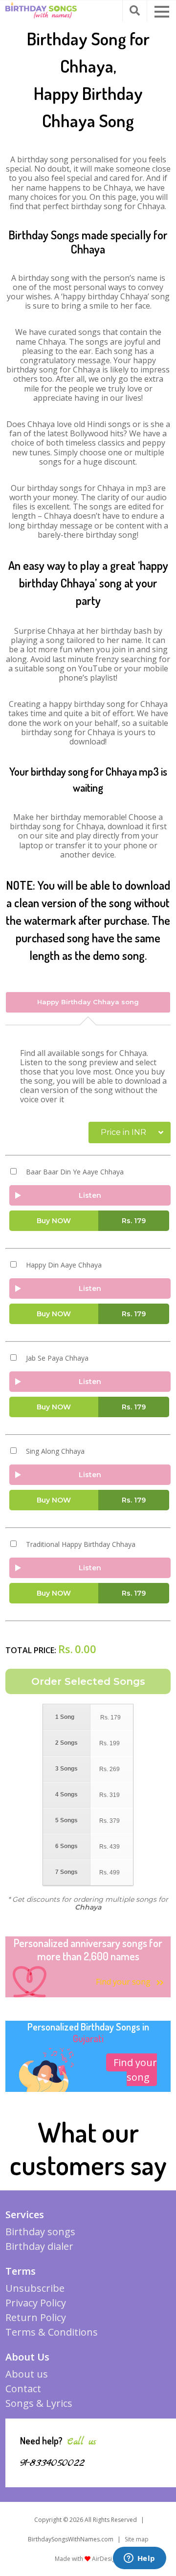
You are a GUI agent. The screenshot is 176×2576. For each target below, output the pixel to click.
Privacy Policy (36, 2303)
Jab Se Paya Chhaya (57, 1358)
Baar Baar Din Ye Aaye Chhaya (75, 1172)
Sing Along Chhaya (55, 1451)
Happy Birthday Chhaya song (88, 1002)
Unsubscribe (35, 2288)
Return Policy (36, 2317)
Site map (137, 2539)
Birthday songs (40, 2232)
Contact (23, 2389)
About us (27, 2374)
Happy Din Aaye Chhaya (64, 1265)
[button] (162, 12)
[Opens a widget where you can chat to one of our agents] (139, 2559)
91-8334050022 (52, 2463)
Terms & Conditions (52, 2332)
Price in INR (123, 1132)
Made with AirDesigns (88, 2559)
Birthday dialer (39, 2246)
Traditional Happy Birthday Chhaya (81, 1544)
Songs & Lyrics (39, 2403)
